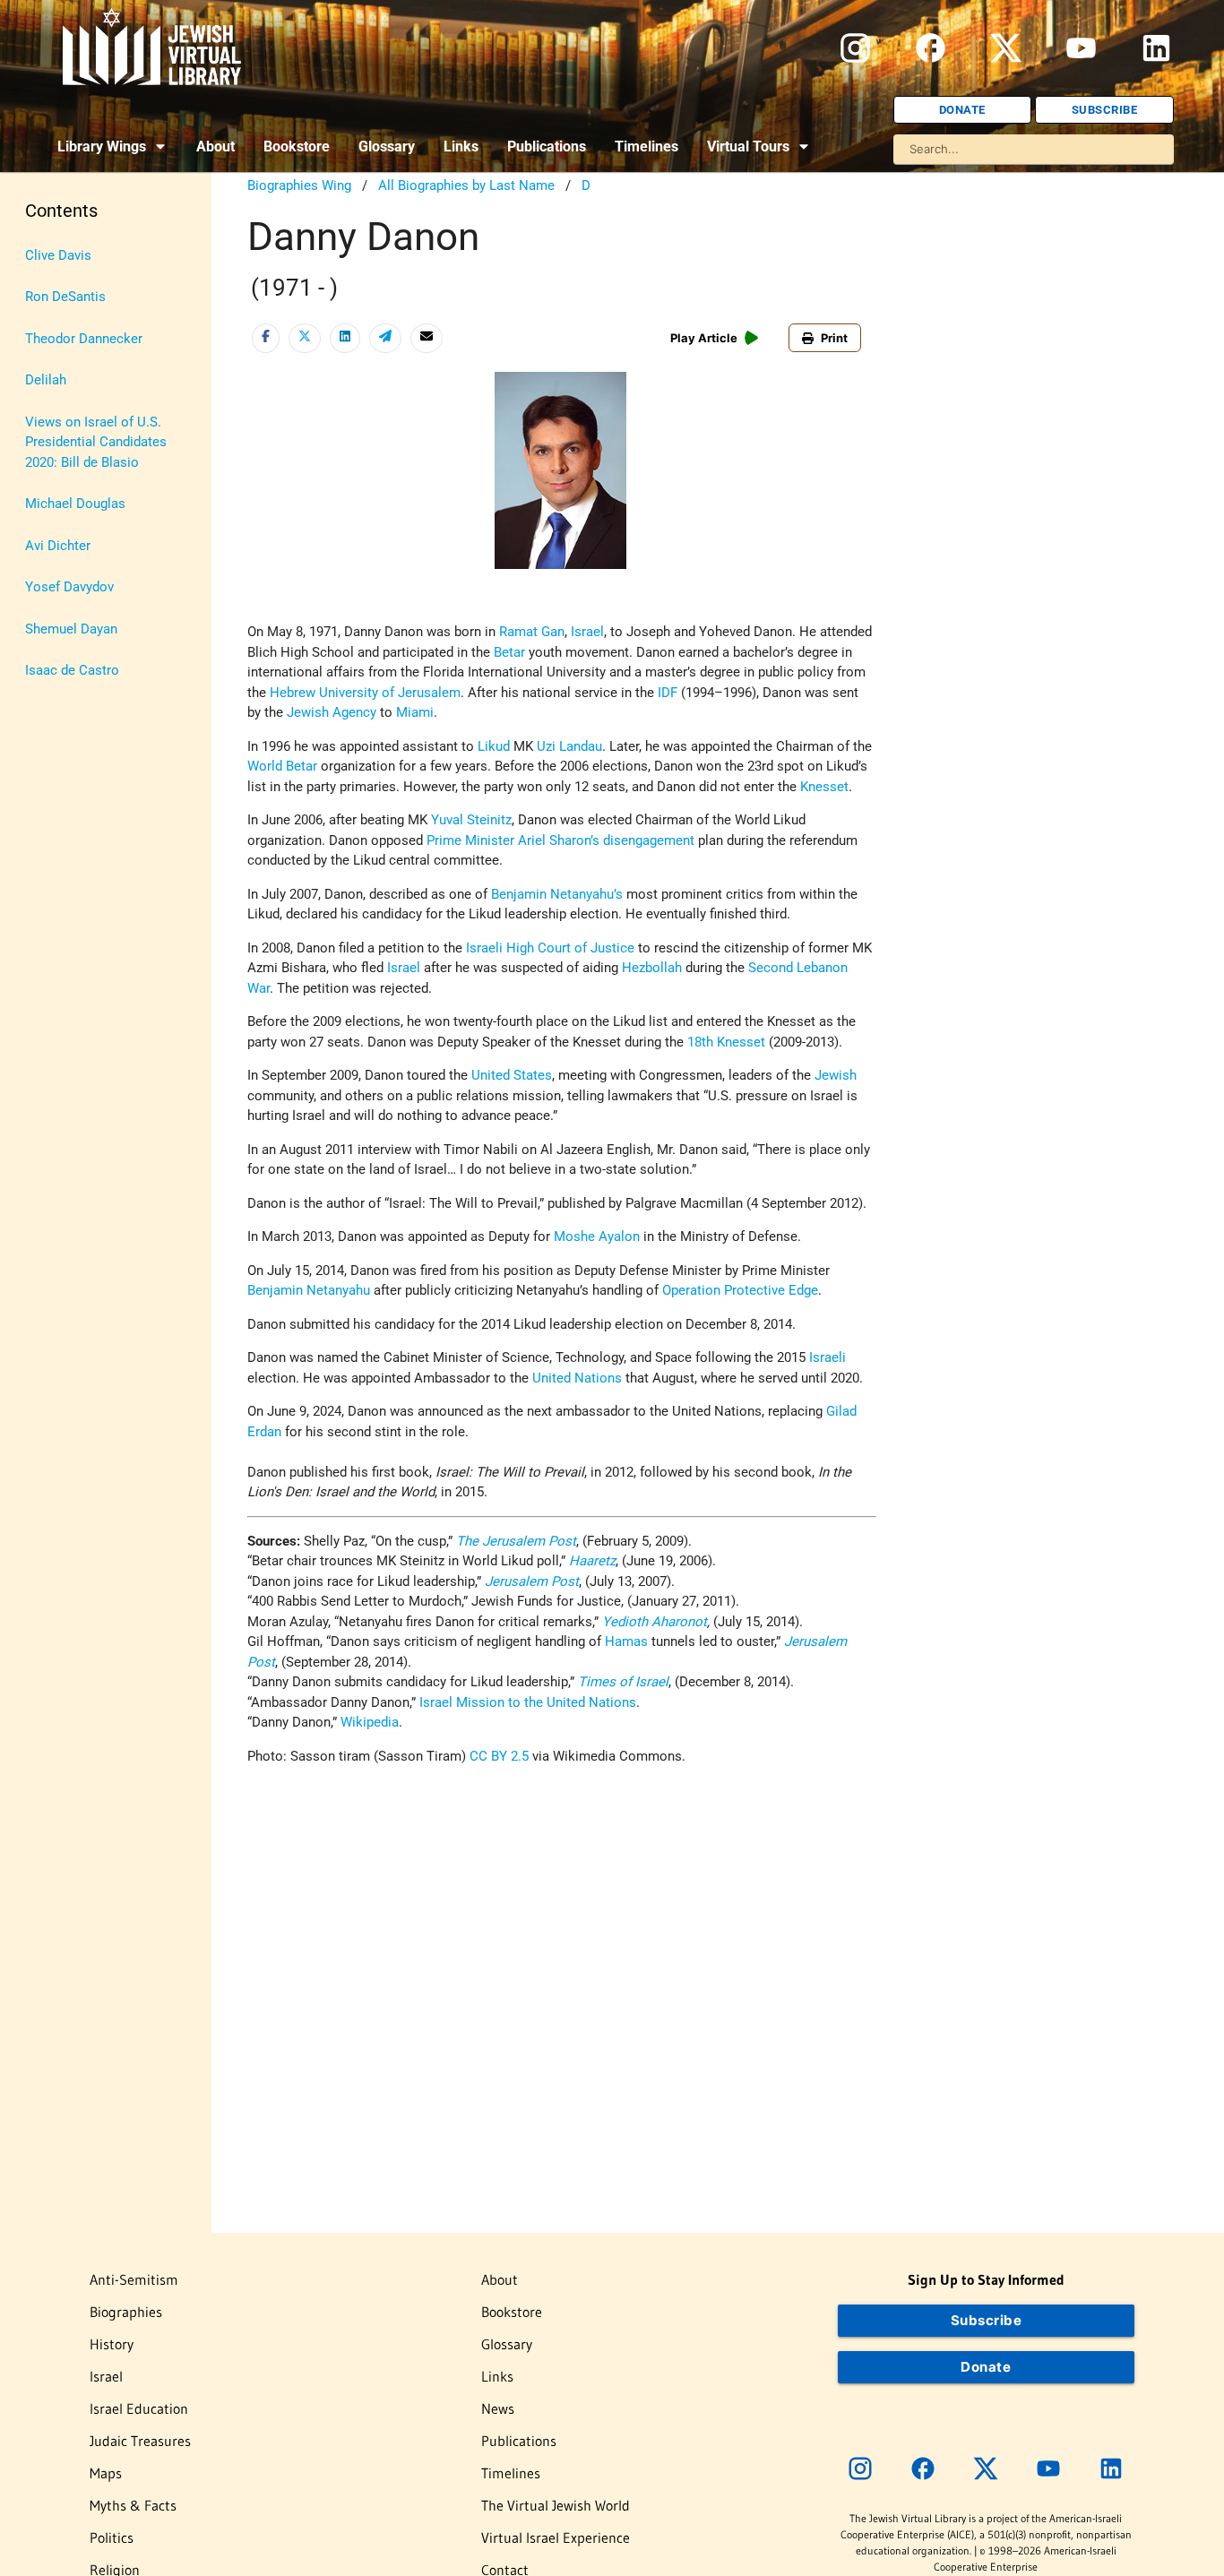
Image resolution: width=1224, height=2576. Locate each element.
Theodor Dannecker (84, 339)
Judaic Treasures (140, 2441)
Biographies (126, 2312)
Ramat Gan (532, 632)
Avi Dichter (58, 546)
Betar (509, 652)
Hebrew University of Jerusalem (365, 693)
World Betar (282, 766)
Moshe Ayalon (597, 1236)
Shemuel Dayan (71, 629)
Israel (587, 632)
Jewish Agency (332, 712)
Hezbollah (652, 968)
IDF (668, 693)
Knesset (824, 787)
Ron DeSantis (65, 297)
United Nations (577, 1378)
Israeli (827, 1357)
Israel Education (139, 2408)
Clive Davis (58, 255)
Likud (494, 746)
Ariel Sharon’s (559, 840)
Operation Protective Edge (740, 1290)
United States (512, 1075)
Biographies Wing (299, 185)
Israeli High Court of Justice (550, 948)
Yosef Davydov (69, 587)
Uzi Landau (569, 746)
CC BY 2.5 (499, 1756)
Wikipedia (370, 1722)
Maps (106, 2473)
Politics (112, 2537)
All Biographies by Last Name (466, 185)
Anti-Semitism (134, 2279)
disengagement (649, 840)
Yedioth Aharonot (655, 1622)
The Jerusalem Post (516, 1541)
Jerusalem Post (532, 1581)
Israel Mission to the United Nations (528, 1702)
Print (834, 338)
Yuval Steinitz (471, 820)
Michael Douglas (75, 504)
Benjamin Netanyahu (309, 1290)
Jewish (836, 1075)
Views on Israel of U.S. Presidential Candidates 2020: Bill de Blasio (96, 442)
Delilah (46, 380)
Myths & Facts (133, 2505)
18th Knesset (728, 1042)
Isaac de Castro (72, 670)
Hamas (626, 1641)
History (112, 2344)
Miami (415, 712)
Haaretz (590, 1561)
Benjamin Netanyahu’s (557, 894)
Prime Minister (470, 840)
